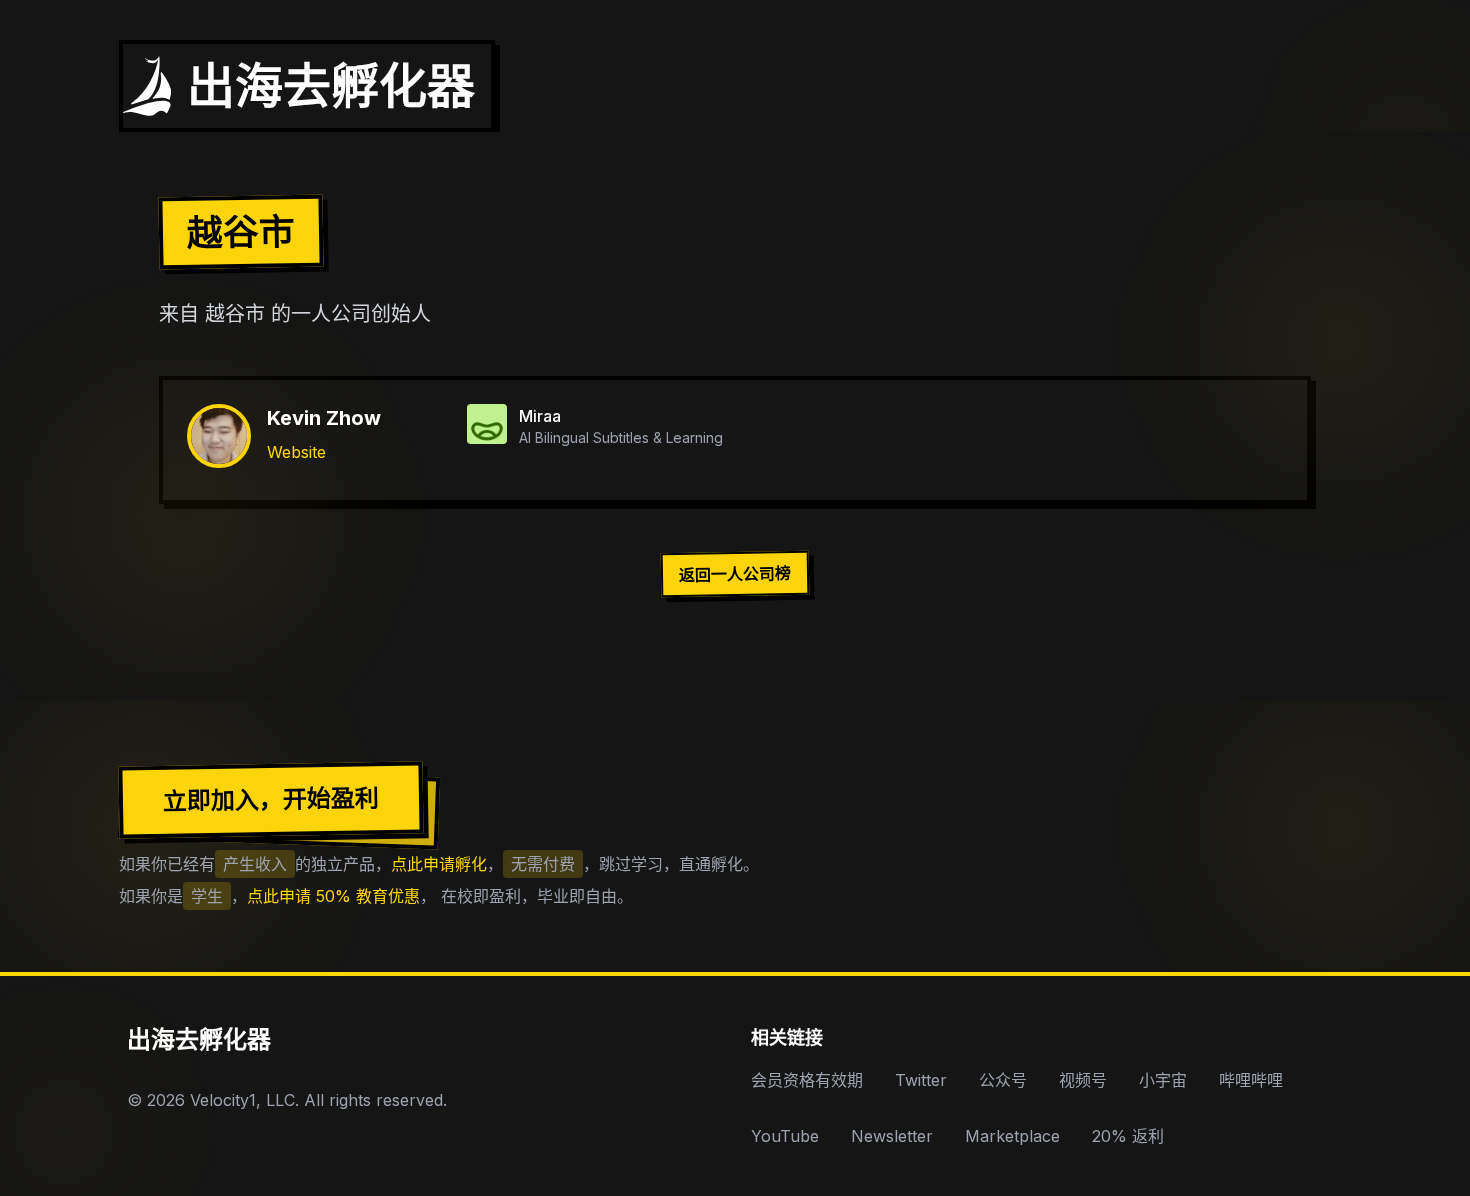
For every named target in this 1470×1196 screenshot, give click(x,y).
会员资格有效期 (807, 1080)
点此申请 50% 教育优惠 (333, 896)
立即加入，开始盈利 (271, 799)
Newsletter (892, 1136)
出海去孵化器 (199, 1039)
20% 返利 (1128, 1136)
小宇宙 (1163, 1080)
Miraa (540, 416)
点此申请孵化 (439, 864)
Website (296, 452)
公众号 (1003, 1080)
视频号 (1083, 1080)
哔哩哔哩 (1251, 1080)
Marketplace (1012, 1136)
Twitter (921, 1080)
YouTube (785, 1136)
